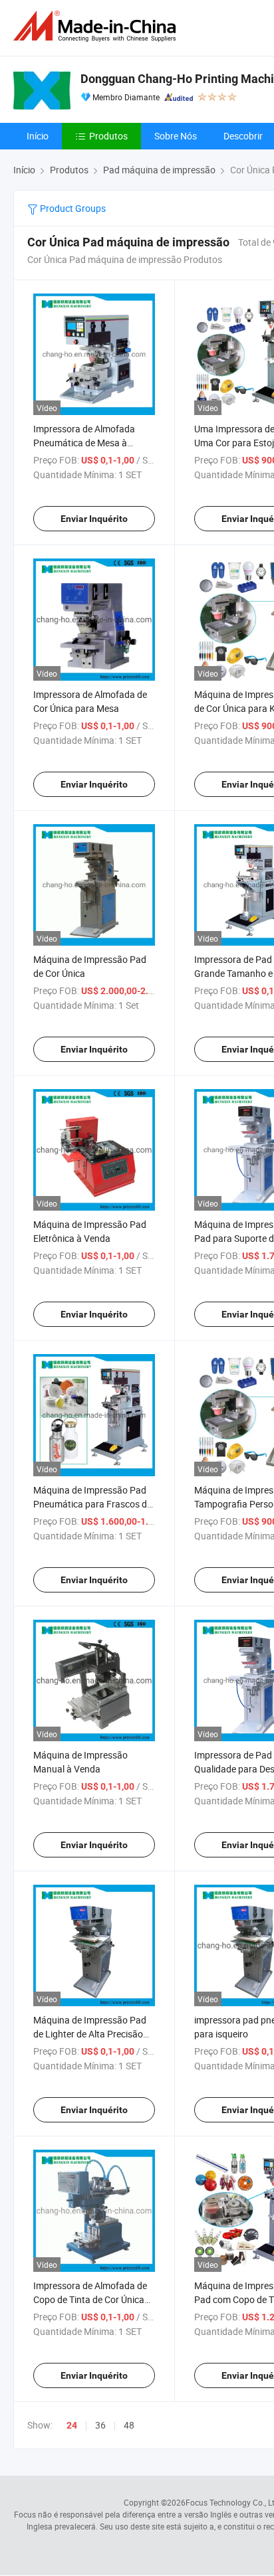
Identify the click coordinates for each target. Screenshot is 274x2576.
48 (129, 2425)
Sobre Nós (176, 136)
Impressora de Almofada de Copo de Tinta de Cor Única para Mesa (90, 2299)
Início (38, 136)
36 (100, 2425)
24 (72, 2425)
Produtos (108, 136)
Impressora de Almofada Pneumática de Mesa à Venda (84, 443)
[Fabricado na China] (97, 26)
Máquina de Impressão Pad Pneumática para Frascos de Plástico (92, 1504)
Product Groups (72, 208)
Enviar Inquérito (94, 519)
